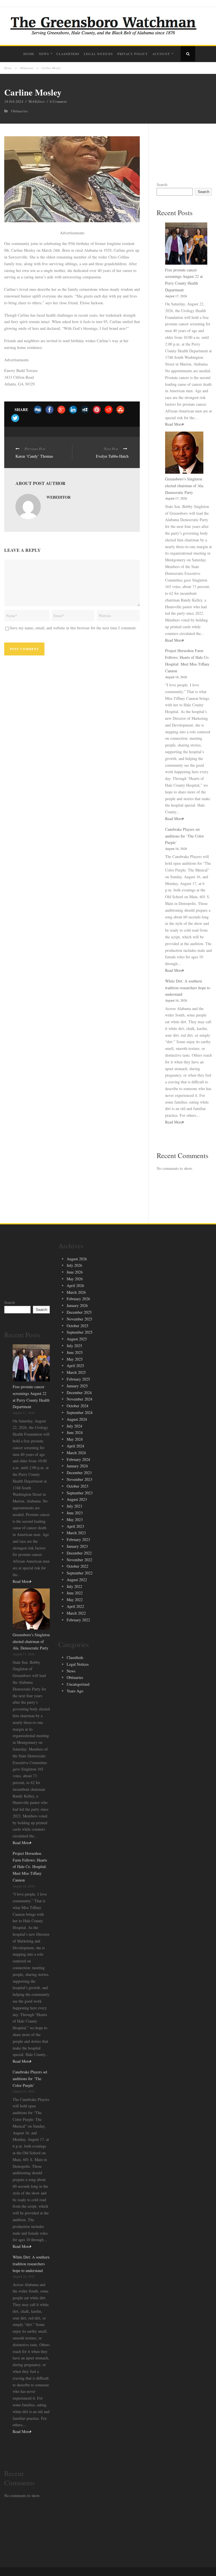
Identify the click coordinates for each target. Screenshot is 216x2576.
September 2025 (80, 1332)
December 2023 (79, 1473)
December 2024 (79, 1393)
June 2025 (75, 1352)
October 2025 (77, 1326)
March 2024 (76, 1453)
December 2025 (79, 1312)
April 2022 (75, 1606)
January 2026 (77, 1305)
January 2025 (77, 1386)
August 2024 (77, 1419)
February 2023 (78, 1539)
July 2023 (74, 1506)
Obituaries (27, 68)
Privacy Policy (133, 54)
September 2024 (80, 1412)
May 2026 (75, 1279)
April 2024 (75, 1446)
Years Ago (75, 1691)
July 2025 (74, 1346)
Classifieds (68, 54)
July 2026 (74, 1265)
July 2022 (74, 1586)
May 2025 (75, 1359)
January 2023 (77, 1546)
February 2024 (78, 1459)
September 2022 (80, 1573)
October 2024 (77, 1406)
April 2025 (75, 1366)
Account (161, 54)
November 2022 (79, 1560)
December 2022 (79, 1553)
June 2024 (75, 1432)
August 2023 (77, 1499)
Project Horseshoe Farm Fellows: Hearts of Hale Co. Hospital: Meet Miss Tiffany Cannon (30, 1867)
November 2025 (79, 1319)
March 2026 (76, 1292)
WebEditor (37, 101)
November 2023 (79, 1479)
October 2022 (77, 1566)
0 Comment (58, 101)
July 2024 (74, 1426)
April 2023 (75, 1526)
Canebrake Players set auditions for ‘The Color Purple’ (184, 836)
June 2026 (75, 1272)
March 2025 (76, 1372)
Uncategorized (78, 1684)
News (44, 54)
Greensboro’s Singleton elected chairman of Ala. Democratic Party (185, 486)
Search (162, 184)
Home (29, 54)
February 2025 (78, 1379)
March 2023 (76, 1533)
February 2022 (78, 1620)
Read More (174, 424)
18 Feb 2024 (14, 101)
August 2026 (77, 1259)
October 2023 (77, 1486)
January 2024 (77, 1466)
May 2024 (75, 1439)
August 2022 (77, 1580)
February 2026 (78, 1299)
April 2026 (75, 1285)
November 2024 (79, 1399)
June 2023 (75, 1513)
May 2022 (75, 1600)
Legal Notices (98, 54)
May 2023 (75, 1520)
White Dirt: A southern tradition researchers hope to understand (188, 988)
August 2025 (77, 1339)
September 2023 (80, 1493)
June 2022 (75, 1593)
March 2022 (76, 1613)
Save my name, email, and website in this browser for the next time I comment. (73, 628)
